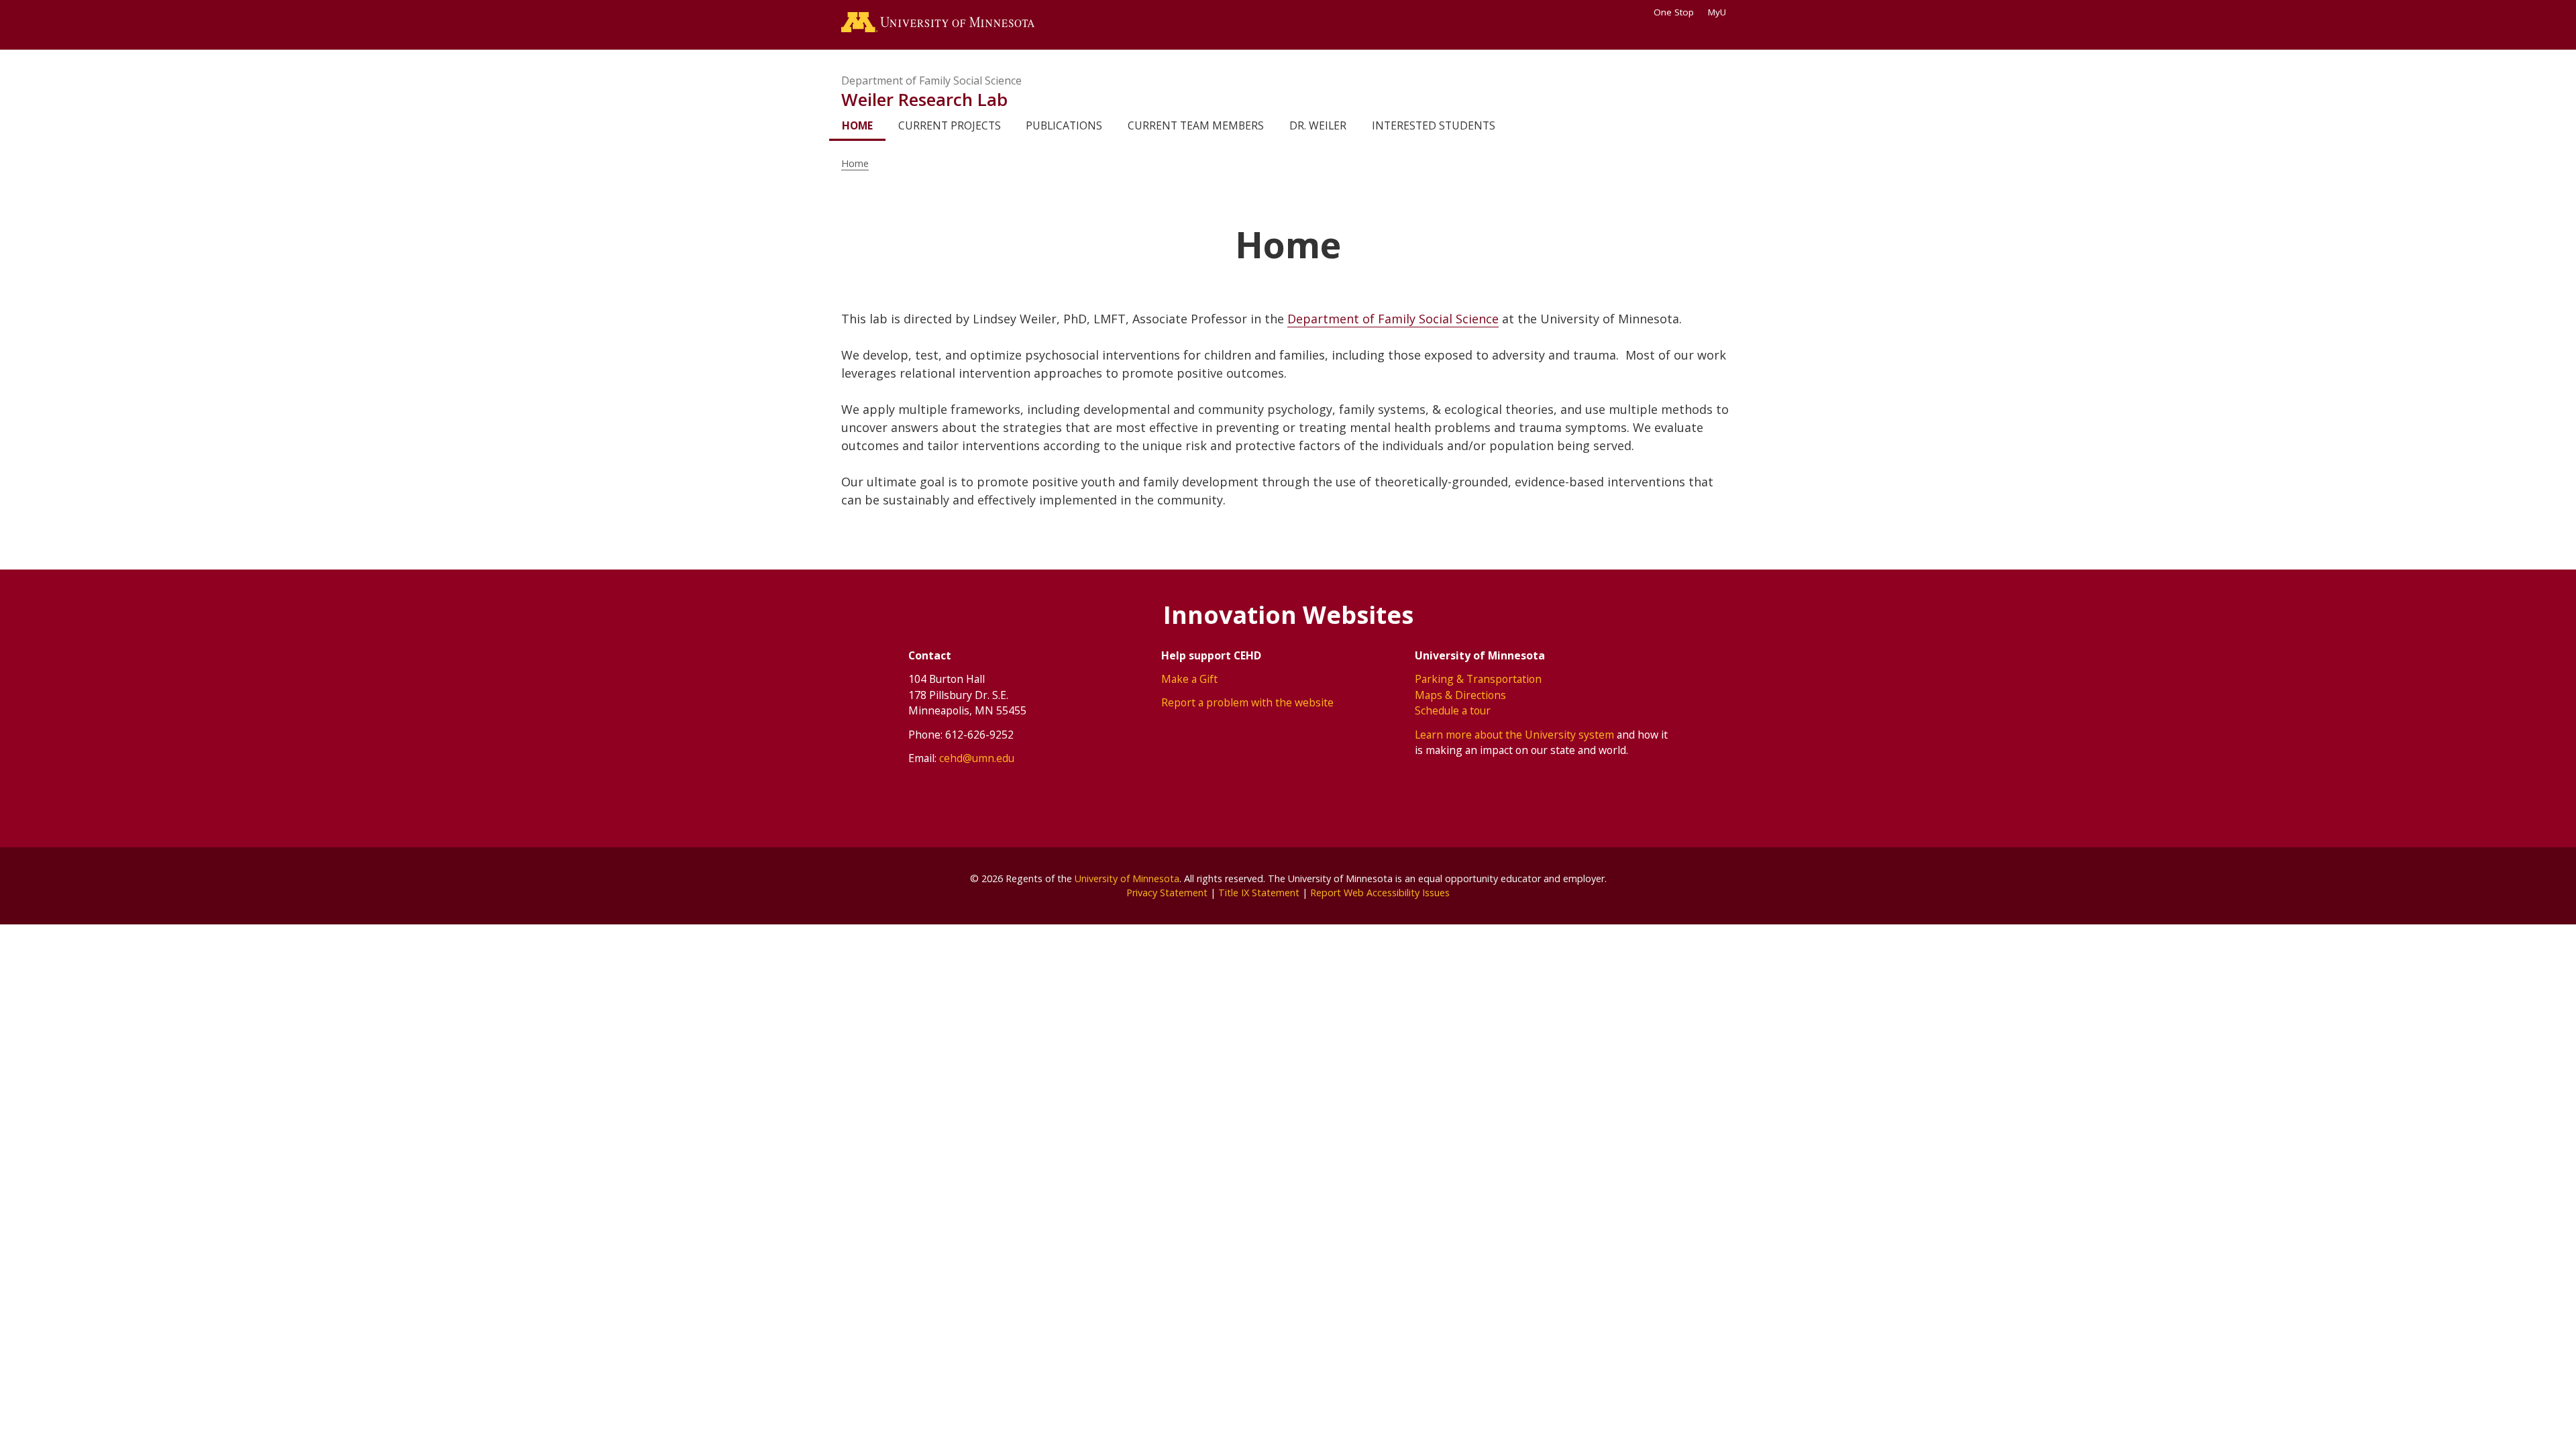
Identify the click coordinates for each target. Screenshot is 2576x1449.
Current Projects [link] (950, 125)
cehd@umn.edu (977, 758)
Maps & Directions (1460, 695)
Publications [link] (1064, 125)
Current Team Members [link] (1196, 125)
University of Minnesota (1127, 878)
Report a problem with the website (1247, 702)
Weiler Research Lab (924, 99)
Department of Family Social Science (931, 80)
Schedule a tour (1453, 710)
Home (855, 163)
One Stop (1674, 12)
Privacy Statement (1167, 893)
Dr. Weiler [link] (1318, 125)
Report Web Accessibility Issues (1380, 893)
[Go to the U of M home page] (938, 25)
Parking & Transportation (1478, 679)
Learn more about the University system (1514, 735)
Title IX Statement (1259, 893)
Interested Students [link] (1434, 125)
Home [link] (857, 125)
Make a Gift (1189, 679)
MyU (1717, 12)
